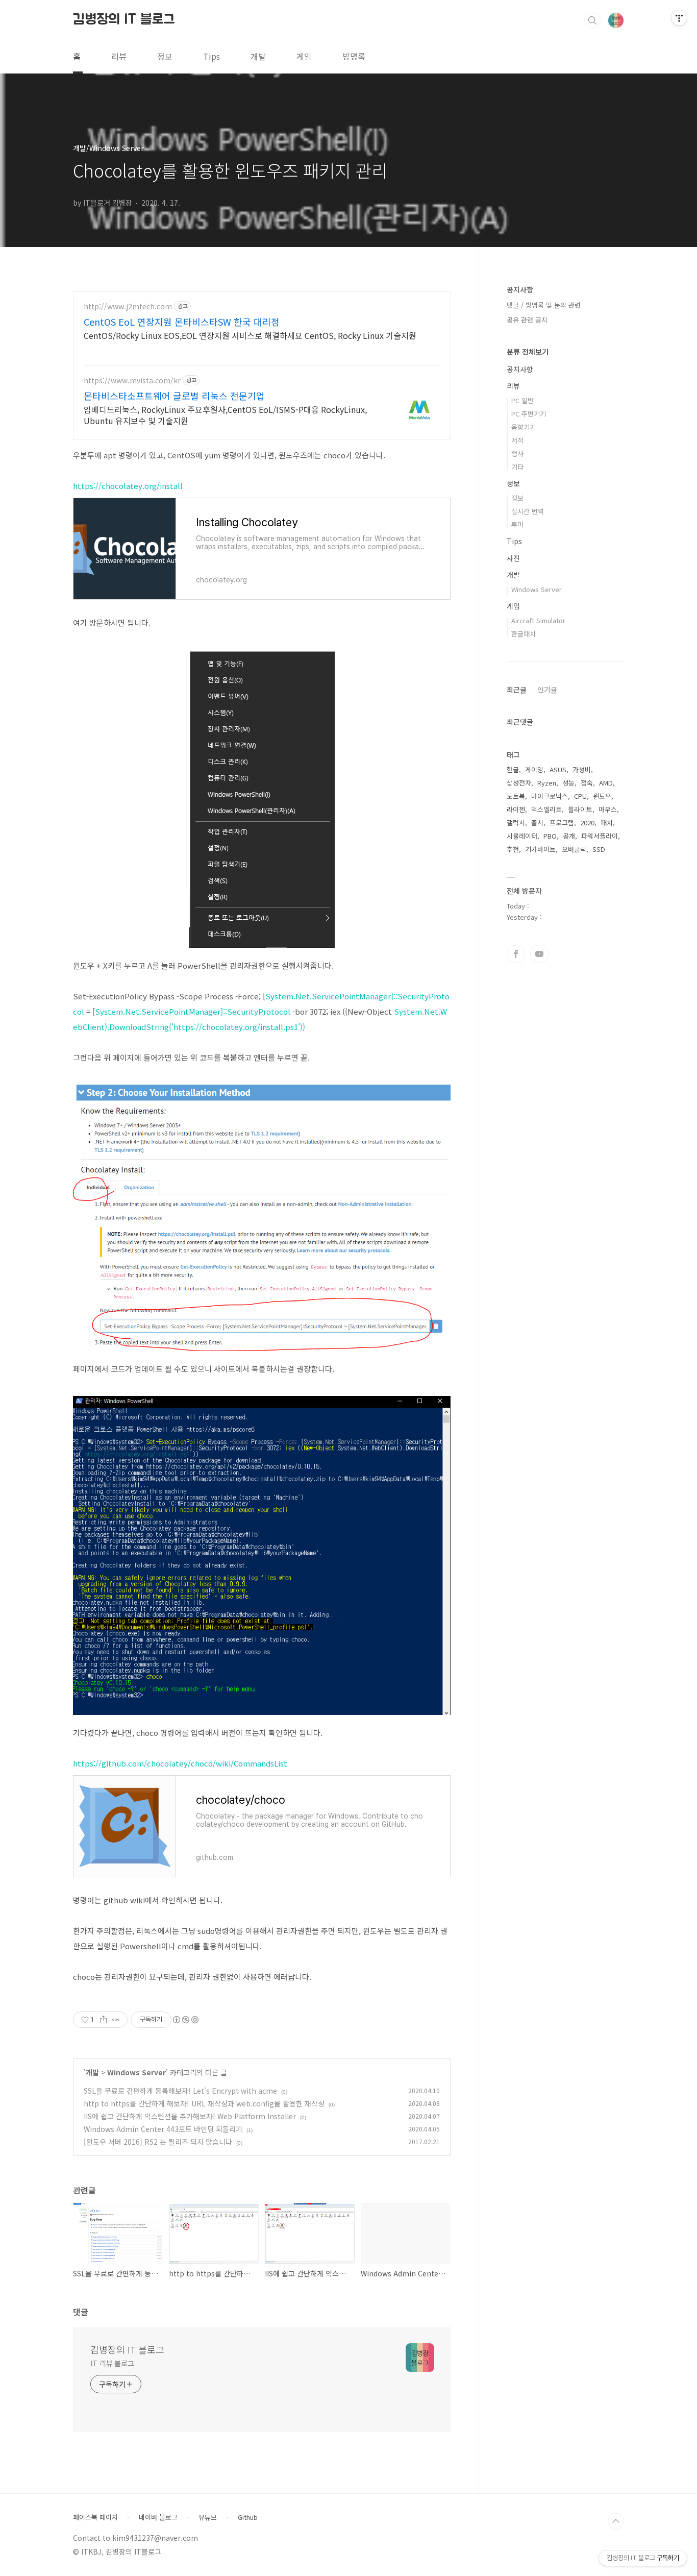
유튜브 (208, 2517)
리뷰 (119, 56)
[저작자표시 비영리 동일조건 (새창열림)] (185, 2020)
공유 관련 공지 (527, 320)
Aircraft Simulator (538, 620)
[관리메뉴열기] (679, 18)
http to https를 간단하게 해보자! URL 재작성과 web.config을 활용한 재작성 (204, 2103)
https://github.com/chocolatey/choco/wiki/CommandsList (180, 1763)
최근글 (517, 690)
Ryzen (547, 783)
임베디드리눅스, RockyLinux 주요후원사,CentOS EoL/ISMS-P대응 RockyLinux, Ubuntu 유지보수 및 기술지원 (225, 415)
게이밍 (534, 769)
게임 (304, 56)
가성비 (582, 769)
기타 (517, 467)
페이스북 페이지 (95, 2517)
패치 (607, 823)
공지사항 (520, 369)
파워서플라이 (600, 836)
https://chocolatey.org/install (128, 486)
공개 (569, 836)
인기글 (547, 690)
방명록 (354, 56)
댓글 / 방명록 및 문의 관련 (544, 305)
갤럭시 (516, 823)
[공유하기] (103, 2020)
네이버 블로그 (158, 2517)
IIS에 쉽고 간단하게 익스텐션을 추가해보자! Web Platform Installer (190, 2116)
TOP (616, 2521)
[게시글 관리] (116, 2020)
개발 (258, 56)
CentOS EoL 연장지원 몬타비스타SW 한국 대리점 (182, 322)
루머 (517, 524)
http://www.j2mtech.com (128, 306)
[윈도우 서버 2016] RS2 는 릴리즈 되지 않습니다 (158, 2142)
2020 (587, 823)
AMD (606, 783)
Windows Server (136, 2072)
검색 (592, 20)
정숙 (587, 783)
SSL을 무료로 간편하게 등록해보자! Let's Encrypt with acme (180, 2091)
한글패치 (524, 634)
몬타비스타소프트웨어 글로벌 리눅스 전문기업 (174, 396)
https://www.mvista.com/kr (132, 381)
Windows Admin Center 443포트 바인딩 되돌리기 (163, 2129)
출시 (537, 823)
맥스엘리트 (546, 809)
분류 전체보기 (528, 352)
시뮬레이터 (522, 836)
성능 (568, 783)
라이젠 (516, 809)
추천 (513, 849)
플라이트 (580, 809)
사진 (513, 558)
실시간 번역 (528, 511)
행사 (517, 453)
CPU (580, 796)
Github (248, 2517)
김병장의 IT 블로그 (124, 20)
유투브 (539, 954)
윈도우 (602, 796)
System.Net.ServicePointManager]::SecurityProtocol (193, 1011)
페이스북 (516, 954)
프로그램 (562, 823)
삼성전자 (519, 783)
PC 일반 (522, 400)
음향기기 (524, 427)
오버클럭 (574, 849)
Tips (211, 56)
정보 (165, 56)
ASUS (558, 769)
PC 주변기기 (529, 414)
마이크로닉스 (550, 796)
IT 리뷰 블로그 (112, 2363)
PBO (550, 836)
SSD (599, 849)
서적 (517, 440)
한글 (513, 769)
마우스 (608, 809)
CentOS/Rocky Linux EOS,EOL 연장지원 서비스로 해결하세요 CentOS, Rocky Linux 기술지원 (250, 335)
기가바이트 (540, 849)
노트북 (516, 796)
